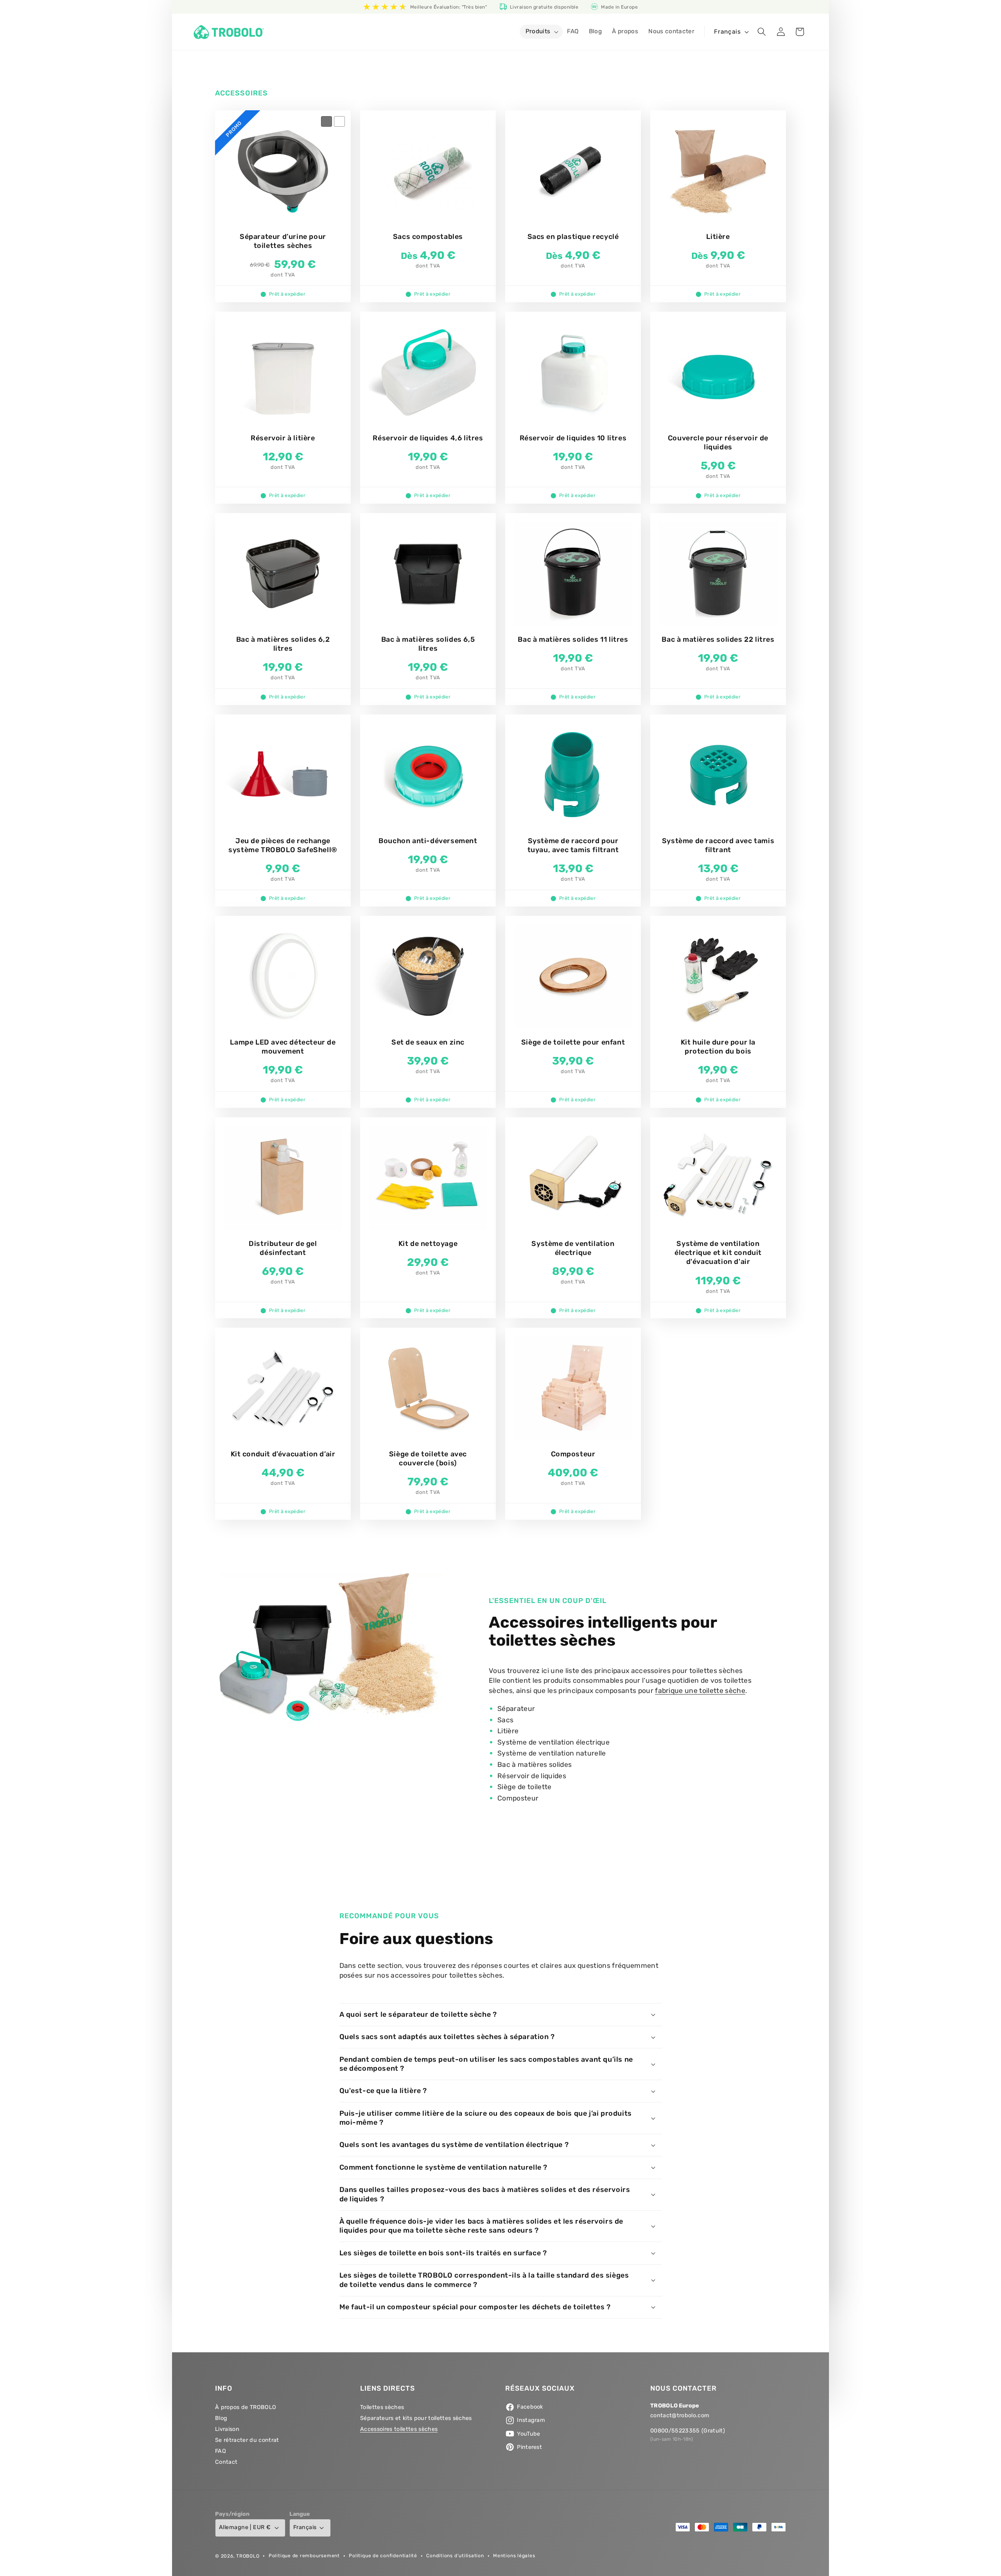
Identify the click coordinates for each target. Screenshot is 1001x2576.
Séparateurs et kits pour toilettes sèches (416, 2418)
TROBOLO (248, 2556)
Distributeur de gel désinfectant (283, 1248)
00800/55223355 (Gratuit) (688, 2431)
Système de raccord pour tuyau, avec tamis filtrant (573, 845)
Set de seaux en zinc (428, 1042)
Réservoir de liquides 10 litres (573, 438)
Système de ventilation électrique (573, 1248)
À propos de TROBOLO (246, 2408)
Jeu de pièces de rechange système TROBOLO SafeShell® (283, 845)
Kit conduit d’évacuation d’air (283, 1454)
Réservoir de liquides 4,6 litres (428, 438)
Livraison (227, 2429)
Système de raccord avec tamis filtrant (718, 845)
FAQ (221, 2451)
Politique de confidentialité (383, 2555)
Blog (221, 2418)
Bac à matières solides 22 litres (718, 639)
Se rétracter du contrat (247, 2440)
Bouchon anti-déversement (428, 841)
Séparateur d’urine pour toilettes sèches (283, 241)
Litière (718, 237)
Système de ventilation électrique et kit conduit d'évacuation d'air (718, 1252)
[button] (541, 32)
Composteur (573, 1454)
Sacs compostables (428, 237)
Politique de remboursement (304, 2555)
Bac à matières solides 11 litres (573, 639)
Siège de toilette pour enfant (573, 1042)
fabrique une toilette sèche (700, 1691)
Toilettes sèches (382, 2408)
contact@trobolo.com (680, 2416)
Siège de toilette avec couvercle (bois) (428, 1459)
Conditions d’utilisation (455, 2555)
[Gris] (326, 122)
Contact (226, 2462)
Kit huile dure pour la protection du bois (718, 1046)
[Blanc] (339, 122)
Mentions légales (514, 2555)
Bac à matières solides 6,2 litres (283, 644)
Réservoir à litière (283, 438)
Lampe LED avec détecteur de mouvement (283, 1046)
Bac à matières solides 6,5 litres (428, 644)
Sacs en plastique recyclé (573, 237)
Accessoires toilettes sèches (399, 2429)
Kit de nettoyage (428, 1243)
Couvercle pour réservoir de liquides (718, 442)
